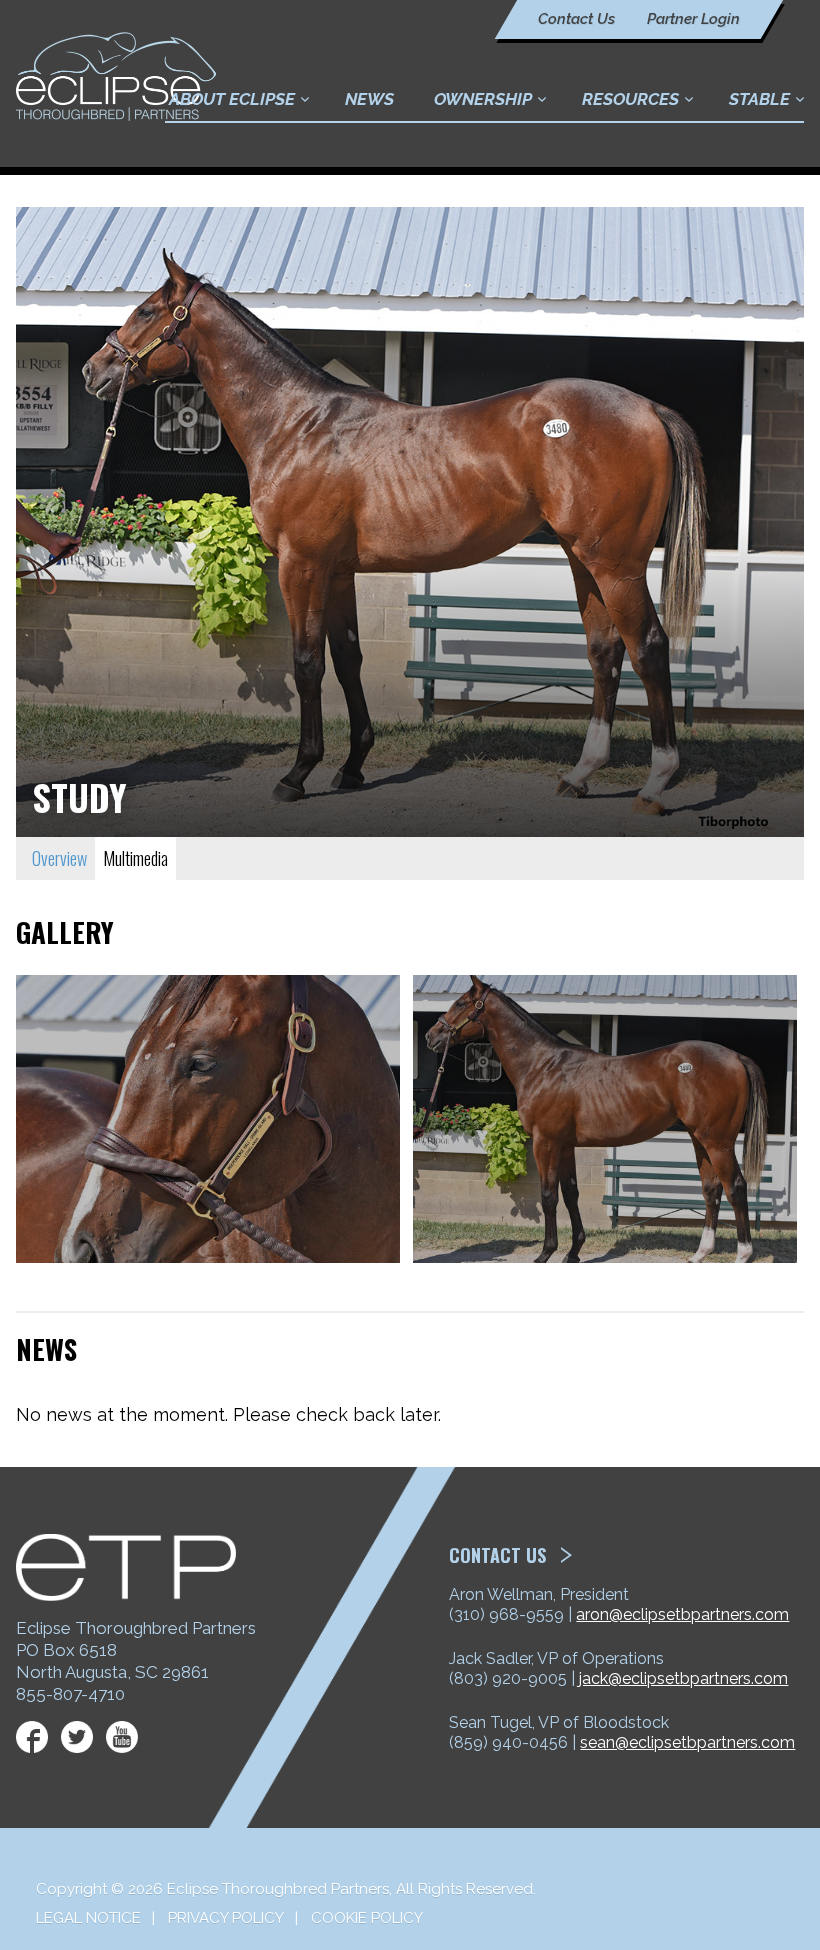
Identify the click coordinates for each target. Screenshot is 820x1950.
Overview (59, 858)
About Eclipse (232, 99)
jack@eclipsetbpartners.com (683, 1678)
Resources (630, 99)
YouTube (122, 1737)
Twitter (77, 1737)
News (369, 99)
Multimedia (135, 858)
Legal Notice (88, 1918)
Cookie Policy (367, 1918)
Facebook (32, 1737)
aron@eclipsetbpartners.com (682, 1614)
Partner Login (693, 19)
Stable (759, 99)
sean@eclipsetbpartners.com (687, 1742)
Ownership (483, 99)
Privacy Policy (226, 1918)
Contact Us (576, 19)
